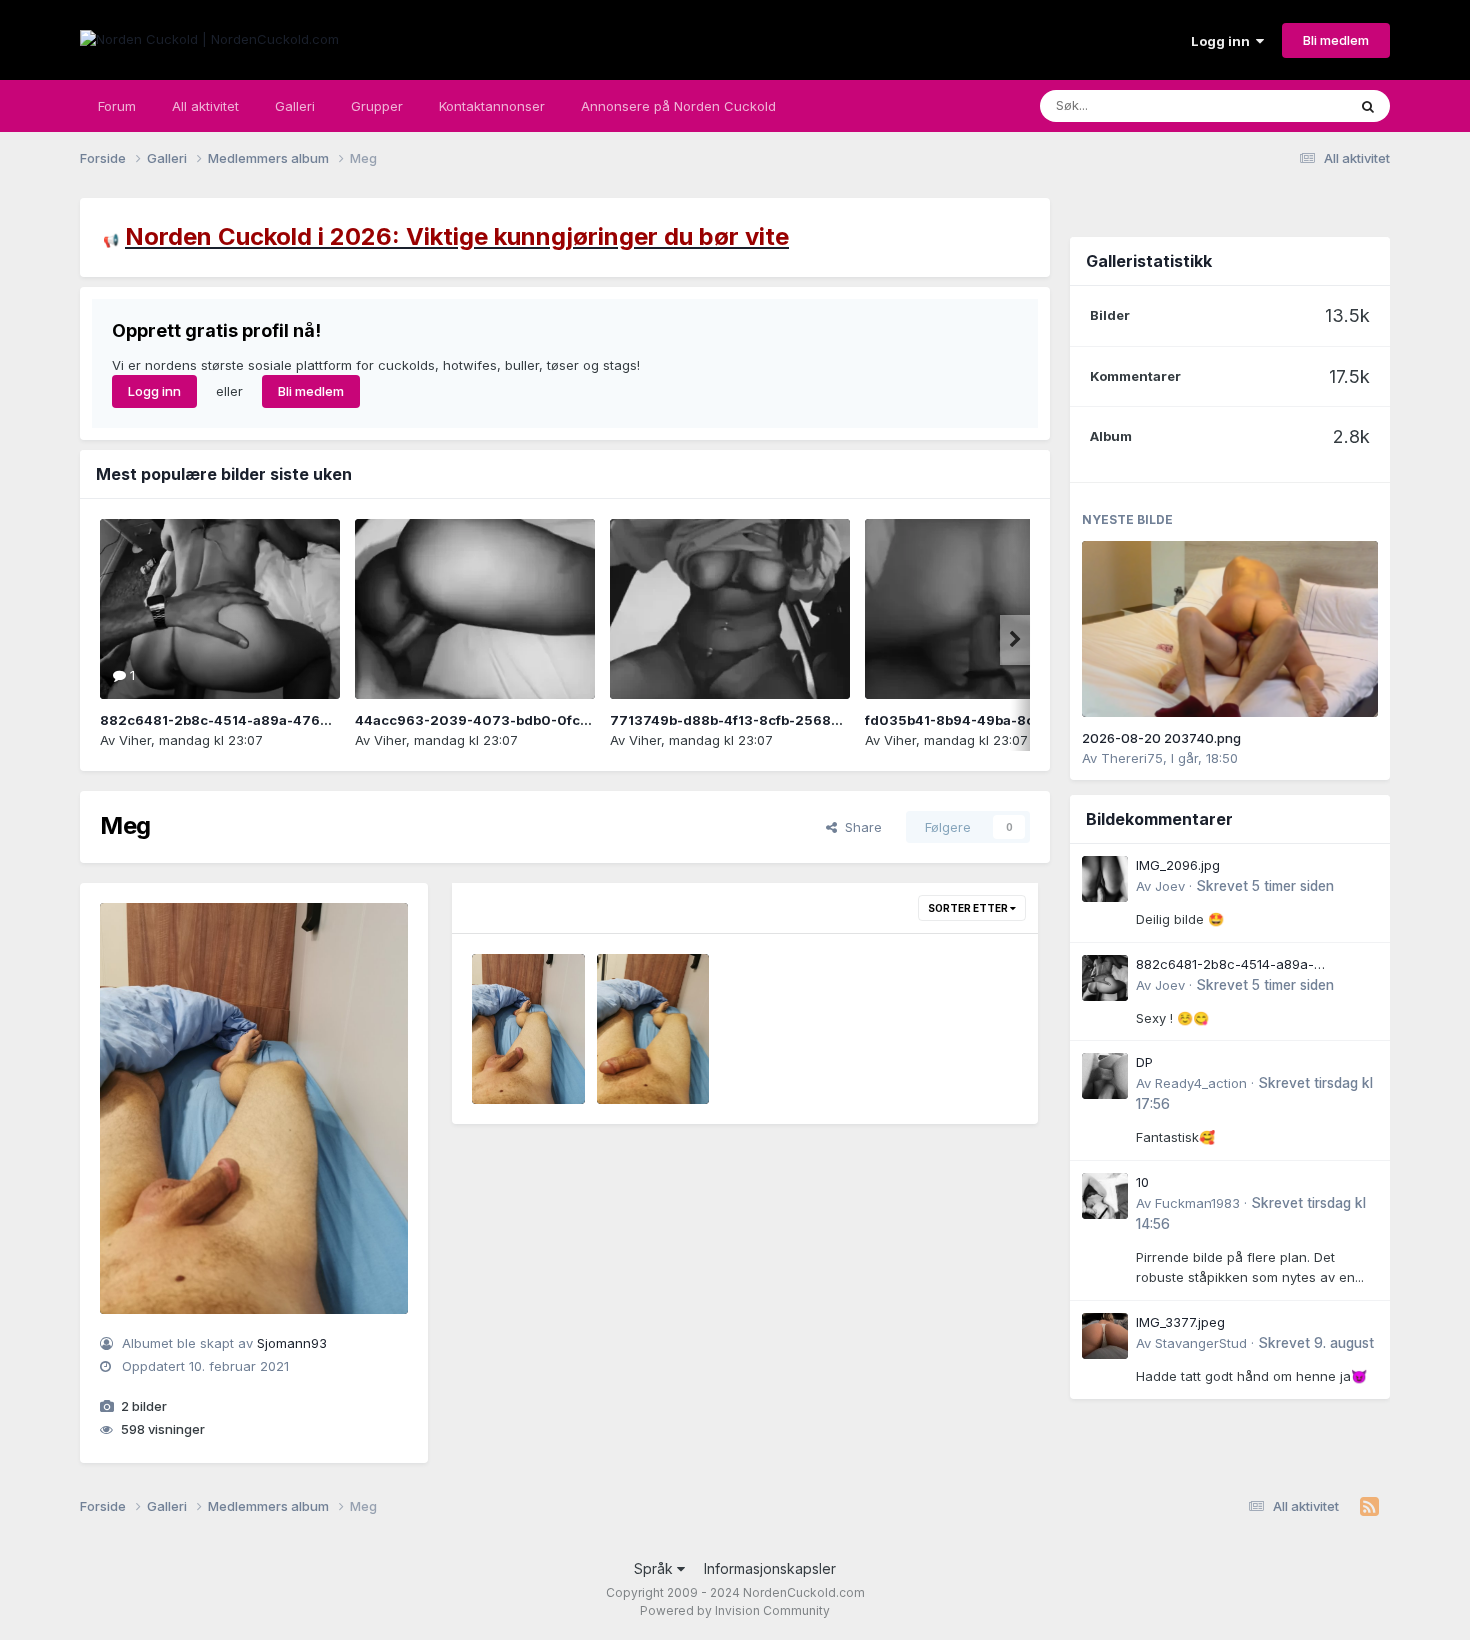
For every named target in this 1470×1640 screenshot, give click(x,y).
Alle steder (1287, 105)
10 (1142, 1182)
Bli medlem (1336, 40)
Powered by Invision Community (735, 1610)
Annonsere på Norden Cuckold (678, 106)
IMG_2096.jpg (1178, 865)
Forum (117, 106)
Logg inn (1223, 41)
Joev (1170, 886)
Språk (655, 1568)
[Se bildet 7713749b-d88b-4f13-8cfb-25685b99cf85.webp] (730, 609)
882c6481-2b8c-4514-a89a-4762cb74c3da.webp (267, 720)
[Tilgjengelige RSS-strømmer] (1369, 1507)
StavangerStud (1201, 1343)
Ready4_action (1201, 1083)
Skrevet (1265, 886)
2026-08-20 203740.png (1161, 738)
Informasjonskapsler (770, 1568)
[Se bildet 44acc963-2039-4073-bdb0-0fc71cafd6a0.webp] (475, 609)
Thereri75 (1132, 758)
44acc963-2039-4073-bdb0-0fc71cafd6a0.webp (523, 720)
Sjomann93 (292, 1343)
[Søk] (1368, 106)
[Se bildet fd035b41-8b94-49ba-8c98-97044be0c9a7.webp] (985, 609)
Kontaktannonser (492, 106)
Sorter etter (969, 908)
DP (1144, 1062)
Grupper (377, 106)
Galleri (295, 106)
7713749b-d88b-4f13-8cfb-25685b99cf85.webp (773, 720)
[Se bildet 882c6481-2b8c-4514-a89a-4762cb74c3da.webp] (220, 609)
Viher (135, 740)
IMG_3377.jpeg (1180, 1322)
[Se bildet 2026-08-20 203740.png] (1230, 629)
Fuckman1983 (1197, 1203)
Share (859, 827)
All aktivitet (205, 106)
